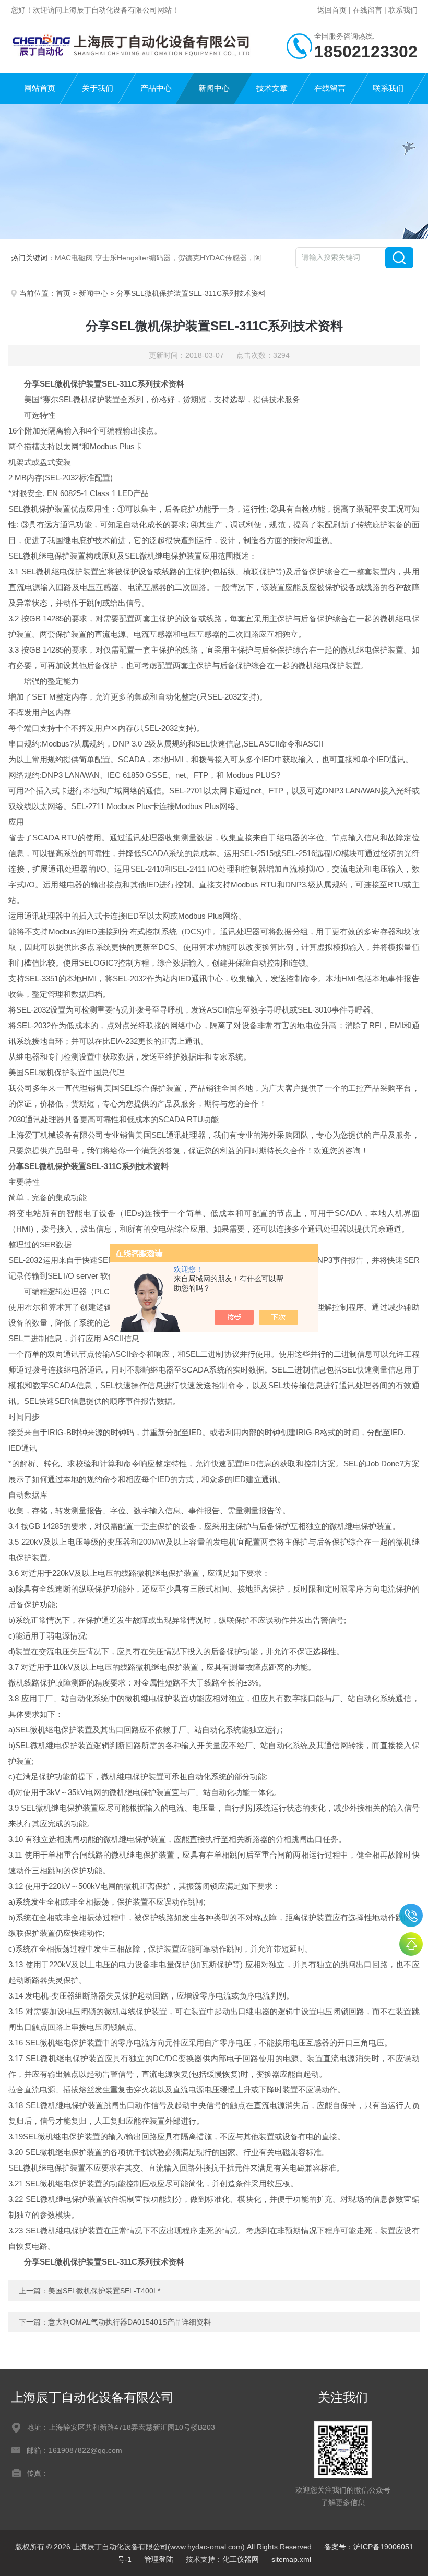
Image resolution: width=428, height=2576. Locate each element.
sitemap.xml (291, 2559)
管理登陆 (159, 2559)
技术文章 (272, 88)
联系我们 (403, 10)
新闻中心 (214, 88)
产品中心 (156, 88)
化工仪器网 (241, 2559)
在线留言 (367, 10)
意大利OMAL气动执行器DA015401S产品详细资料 (129, 2322)
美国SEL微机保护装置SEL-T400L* (104, 2291)
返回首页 (332, 10)
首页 (63, 293)
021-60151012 (411, 1915)
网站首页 (40, 88)
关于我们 (98, 88)
